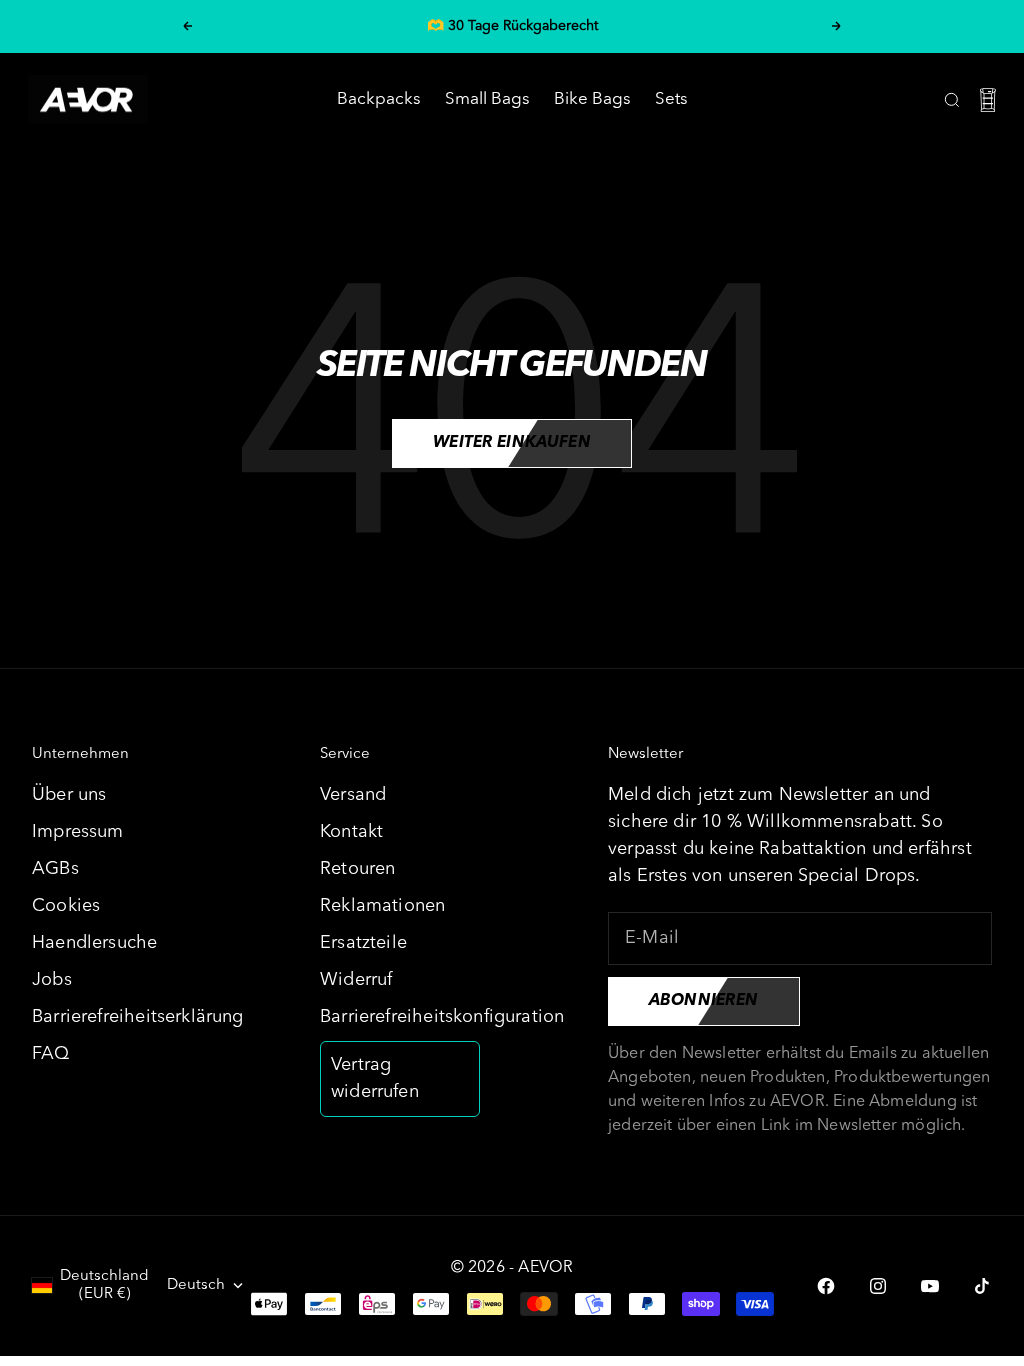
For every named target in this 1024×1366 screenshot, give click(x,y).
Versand (353, 795)
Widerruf (356, 980)
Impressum (78, 832)
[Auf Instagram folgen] (878, 1286)
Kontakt (351, 832)
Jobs (52, 980)
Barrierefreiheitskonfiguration (442, 1017)
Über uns (69, 795)
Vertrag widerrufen (375, 1078)
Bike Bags (592, 99)
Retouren (357, 869)
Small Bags (487, 99)
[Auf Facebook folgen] (826, 1286)
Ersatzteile (363, 943)
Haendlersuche (94, 943)
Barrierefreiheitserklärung (138, 1017)
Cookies (66, 906)
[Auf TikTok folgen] (982, 1286)
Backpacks (379, 99)
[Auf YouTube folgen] (930, 1286)
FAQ (51, 1054)
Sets (671, 99)
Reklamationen (382, 906)
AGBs (55, 869)
